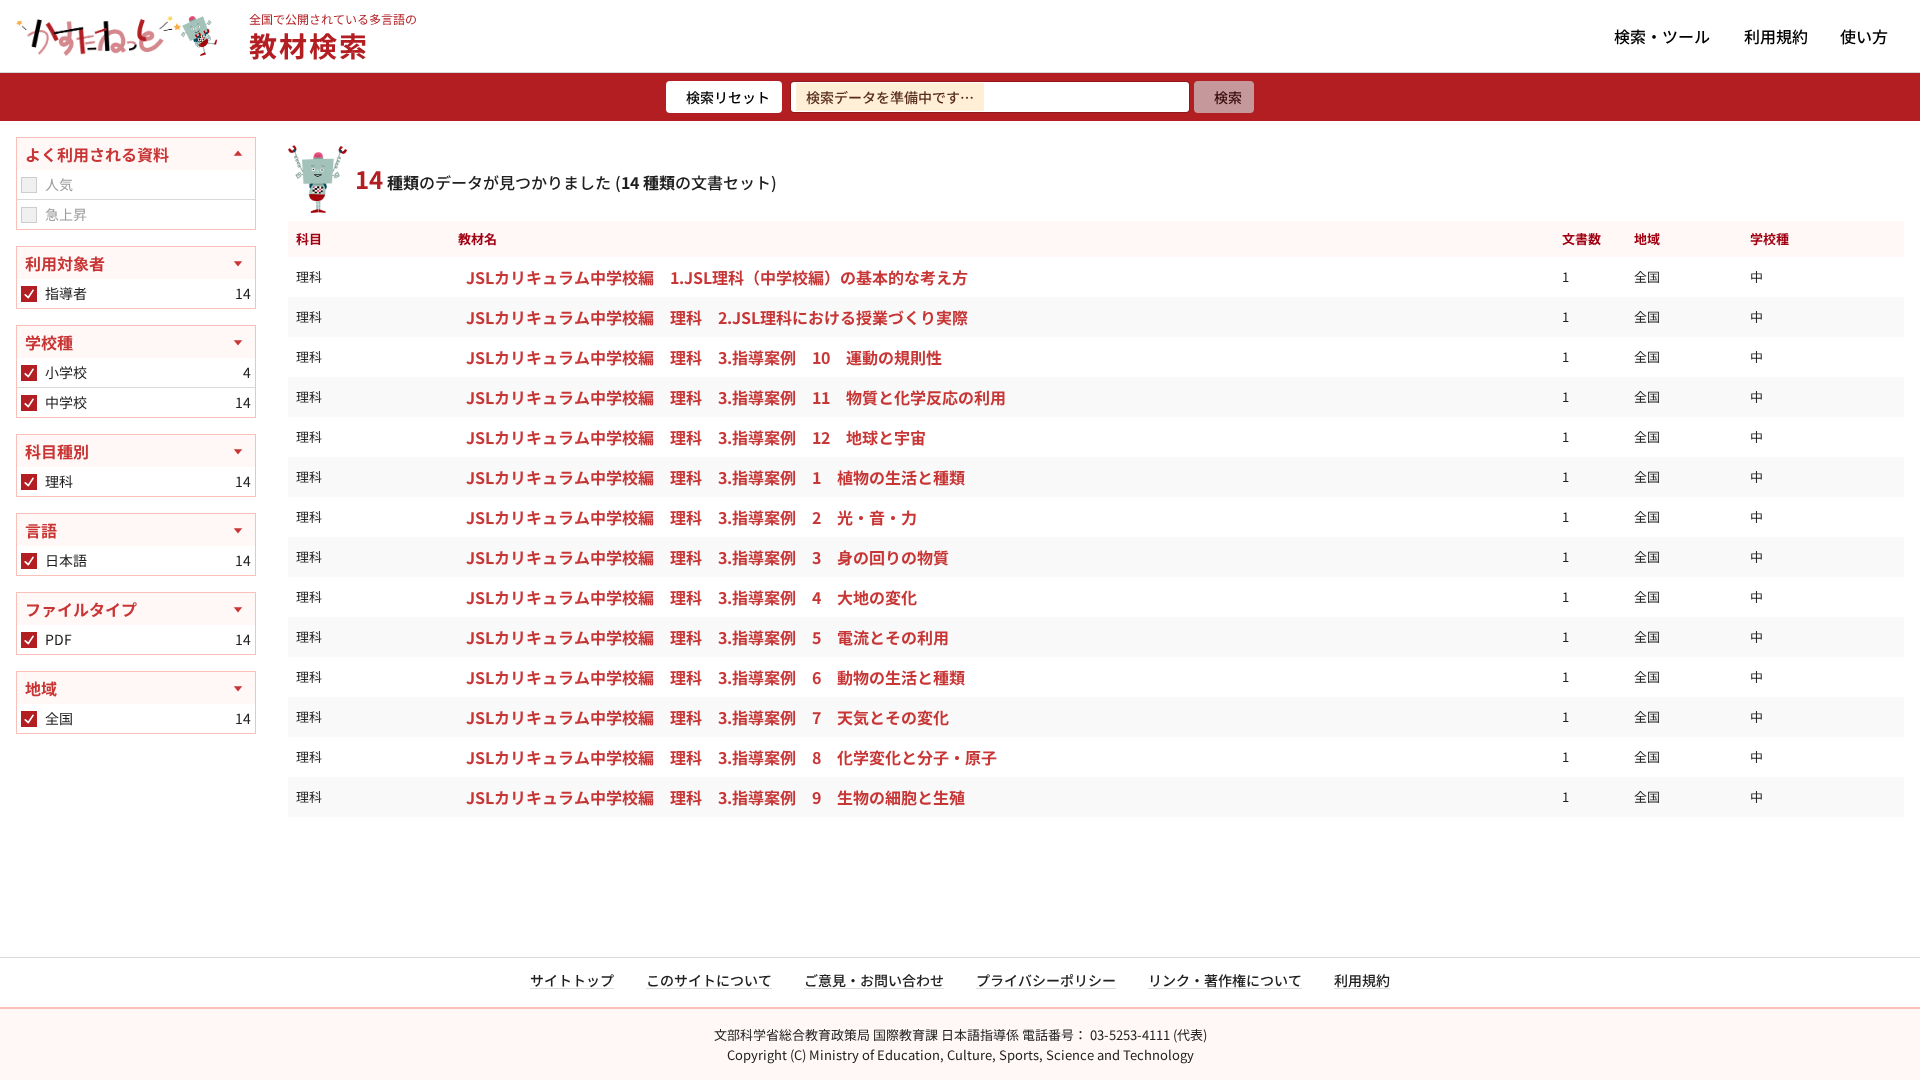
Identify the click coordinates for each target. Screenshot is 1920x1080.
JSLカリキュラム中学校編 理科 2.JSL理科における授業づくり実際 (717, 317)
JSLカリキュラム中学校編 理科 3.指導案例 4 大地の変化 (691, 597)
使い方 (1864, 36)
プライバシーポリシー (1046, 980)
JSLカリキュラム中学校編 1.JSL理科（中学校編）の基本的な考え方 (717, 277)
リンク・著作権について (1225, 980)
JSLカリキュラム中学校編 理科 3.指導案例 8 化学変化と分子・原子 (731, 757)
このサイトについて (709, 980)
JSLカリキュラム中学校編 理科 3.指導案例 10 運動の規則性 (704, 357)
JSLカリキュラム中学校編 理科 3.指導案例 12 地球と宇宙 (696, 437)
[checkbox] (29, 185)
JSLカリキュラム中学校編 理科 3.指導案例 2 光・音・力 (691, 517)
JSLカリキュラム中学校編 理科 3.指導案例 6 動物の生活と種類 (715, 677)
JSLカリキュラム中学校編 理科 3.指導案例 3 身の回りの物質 (707, 557)
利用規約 (1776, 36)
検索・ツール (1662, 36)
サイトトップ (572, 980)
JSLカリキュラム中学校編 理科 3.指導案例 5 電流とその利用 (707, 637)
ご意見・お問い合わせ (874, 980)
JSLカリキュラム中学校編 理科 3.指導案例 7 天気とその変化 (707, 717)
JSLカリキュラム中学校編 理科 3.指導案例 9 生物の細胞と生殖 (715, 797)
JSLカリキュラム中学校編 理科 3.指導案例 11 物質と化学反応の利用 (736, 397)
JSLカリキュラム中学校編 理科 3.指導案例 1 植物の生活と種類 (715, 477)
